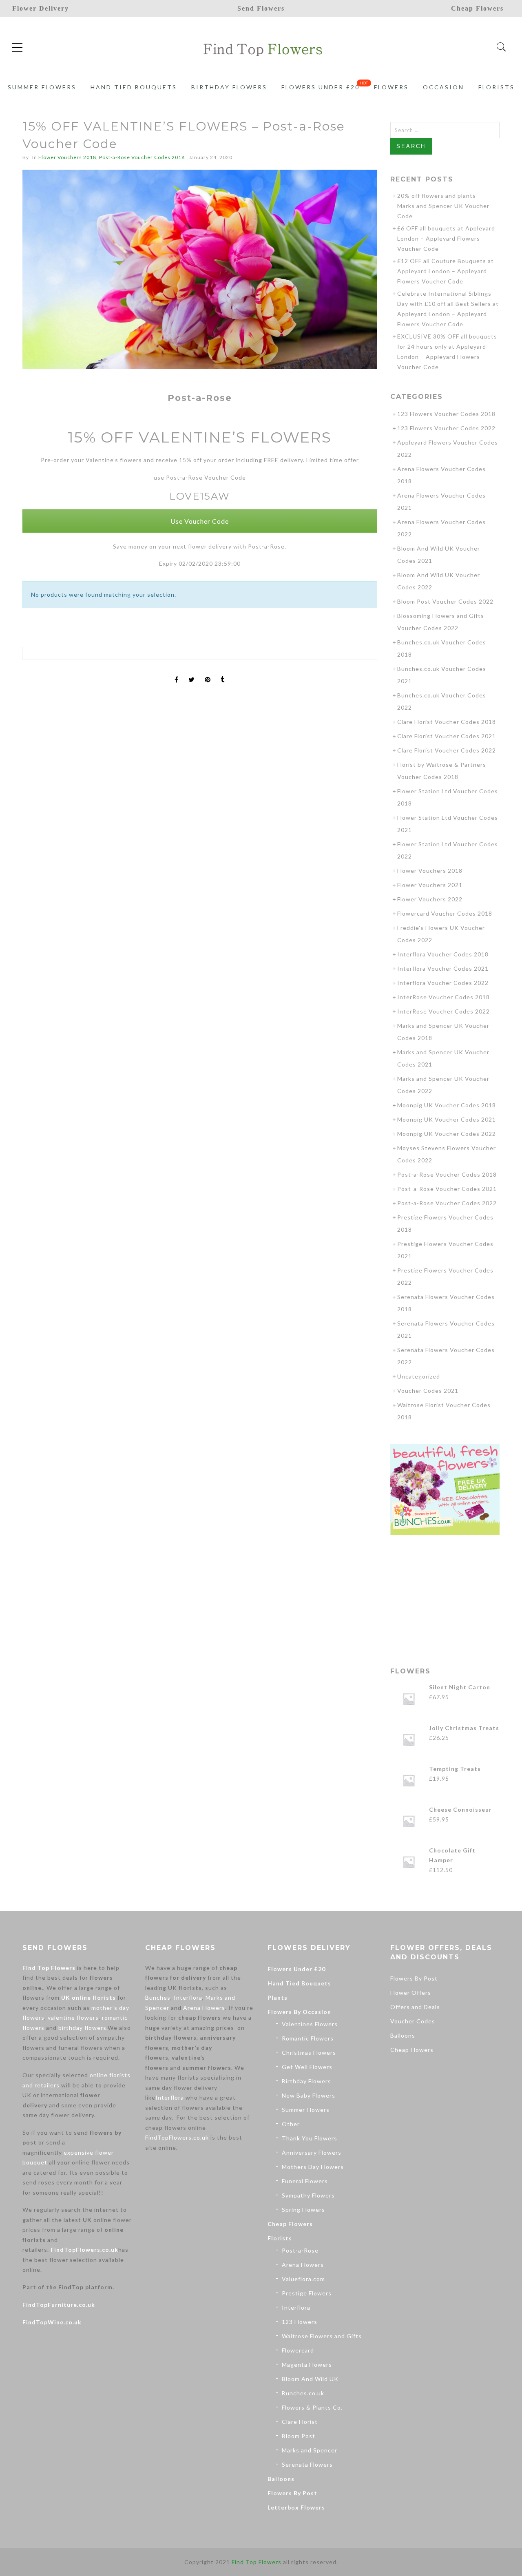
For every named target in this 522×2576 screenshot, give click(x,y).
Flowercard (298, 2350)
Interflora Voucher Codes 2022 (443, 983)
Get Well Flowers (307, 2067)
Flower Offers (411, 1993)
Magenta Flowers (307, 2365)
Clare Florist (300, 2422)
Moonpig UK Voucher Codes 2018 (447, 1105)
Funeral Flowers (305, 2181)
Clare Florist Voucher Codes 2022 (447, 750)
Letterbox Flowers (296, 2507)
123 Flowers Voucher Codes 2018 (446, 414)
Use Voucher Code (200, 521)
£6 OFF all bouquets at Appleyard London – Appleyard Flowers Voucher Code (446, 238)
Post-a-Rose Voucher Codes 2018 (142, 157)
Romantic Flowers (308, 2038)
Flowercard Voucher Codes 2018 (445, 913)
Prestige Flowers (307, 2293)
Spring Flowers (303, 2210)
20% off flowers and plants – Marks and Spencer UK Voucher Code (443, 206)
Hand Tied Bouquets (134, 87)
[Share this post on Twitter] (192, 673)
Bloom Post (299, 2436)
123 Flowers (300, 2322)
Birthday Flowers (229, 87)
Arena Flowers (204, 2008)
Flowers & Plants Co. (312, 2407)
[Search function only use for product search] (501, 47)
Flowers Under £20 (321, 87)
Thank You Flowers (310, 2138)
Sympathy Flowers (308, 2195)
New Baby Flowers (309, 2095)
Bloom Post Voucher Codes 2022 (445, 601)
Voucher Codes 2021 (428, 1391)
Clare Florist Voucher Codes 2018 (447, 722)
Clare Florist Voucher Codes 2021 (447, 736)
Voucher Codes (413, 2021)
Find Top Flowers (49, 1968)
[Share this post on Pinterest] (208, 673)
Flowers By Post (292, 2493)
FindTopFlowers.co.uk (84, 2250)
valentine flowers (73, 2017)
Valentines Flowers (310, 2024)
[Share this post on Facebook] (177, 673)
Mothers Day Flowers (313, 2167)
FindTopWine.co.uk (52, 2322)
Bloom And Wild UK (310, 2379)
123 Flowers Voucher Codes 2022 (446, 428)
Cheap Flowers (290, 2224)
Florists (497, 87)
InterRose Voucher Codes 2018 (443, 997)
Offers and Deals (415, 2007)
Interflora (188, 1997)
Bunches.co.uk (303, 2393)
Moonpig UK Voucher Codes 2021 (447, 1119)
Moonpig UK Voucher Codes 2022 (447, 1134)
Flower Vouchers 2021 (430, 885)
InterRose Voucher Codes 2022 (443, 1011)
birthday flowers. (83, 2028)
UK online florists (88, 1997)
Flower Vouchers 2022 (430, 899)
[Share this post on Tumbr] (223, 673)
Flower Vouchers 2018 (67, 157)
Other (291, 2124)
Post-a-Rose (300, 2250)
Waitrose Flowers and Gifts (322, 2336)
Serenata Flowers (307, 2464)
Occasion (443, 87)
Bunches (158, 1997)
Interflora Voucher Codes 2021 (443, 968)
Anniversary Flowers (312, 2152)
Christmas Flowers (309, 2053)
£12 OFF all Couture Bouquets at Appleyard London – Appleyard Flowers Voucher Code (446, 271)
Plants (278, 1997)
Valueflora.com (303, 2279)
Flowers (391, 87)
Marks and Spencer (310, 2450)
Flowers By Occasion (299, 2012)
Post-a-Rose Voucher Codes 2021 (447, 1189)
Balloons (281, 2479)
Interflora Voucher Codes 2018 (443, 954)
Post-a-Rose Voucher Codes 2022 (447, 1203)
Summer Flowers (42, 87)
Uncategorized (419, 1376)
